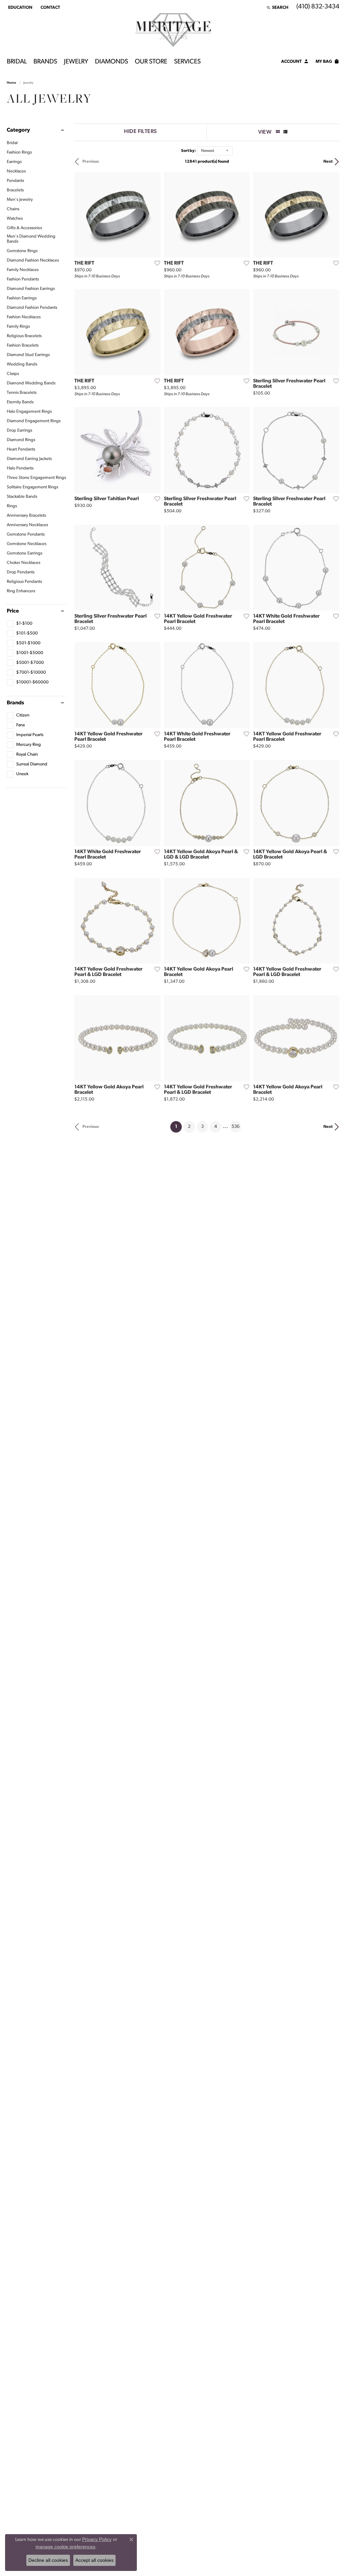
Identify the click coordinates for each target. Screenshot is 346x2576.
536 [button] (236, 1127)
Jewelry (76, 62)
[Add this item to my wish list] (155, 263)
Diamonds (112, 62)
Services (187, 62)
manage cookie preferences (65, 2547)
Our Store (151, 62)
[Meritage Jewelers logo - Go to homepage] (173, 30)
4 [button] (216, 1127)
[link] (50, 7)
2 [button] (189, 1127)
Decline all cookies (48, 2560)
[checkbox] (20, 624)
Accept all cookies (94, 2560)
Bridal (17, 62)
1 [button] (178, 1127)
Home (11, 83)
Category (18, 130)
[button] (20, 7)
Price (13, 611)
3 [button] (202, 1127)
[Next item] (153, 215)
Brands (45, 62)
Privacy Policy (97, 2539)
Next (328, 162)
